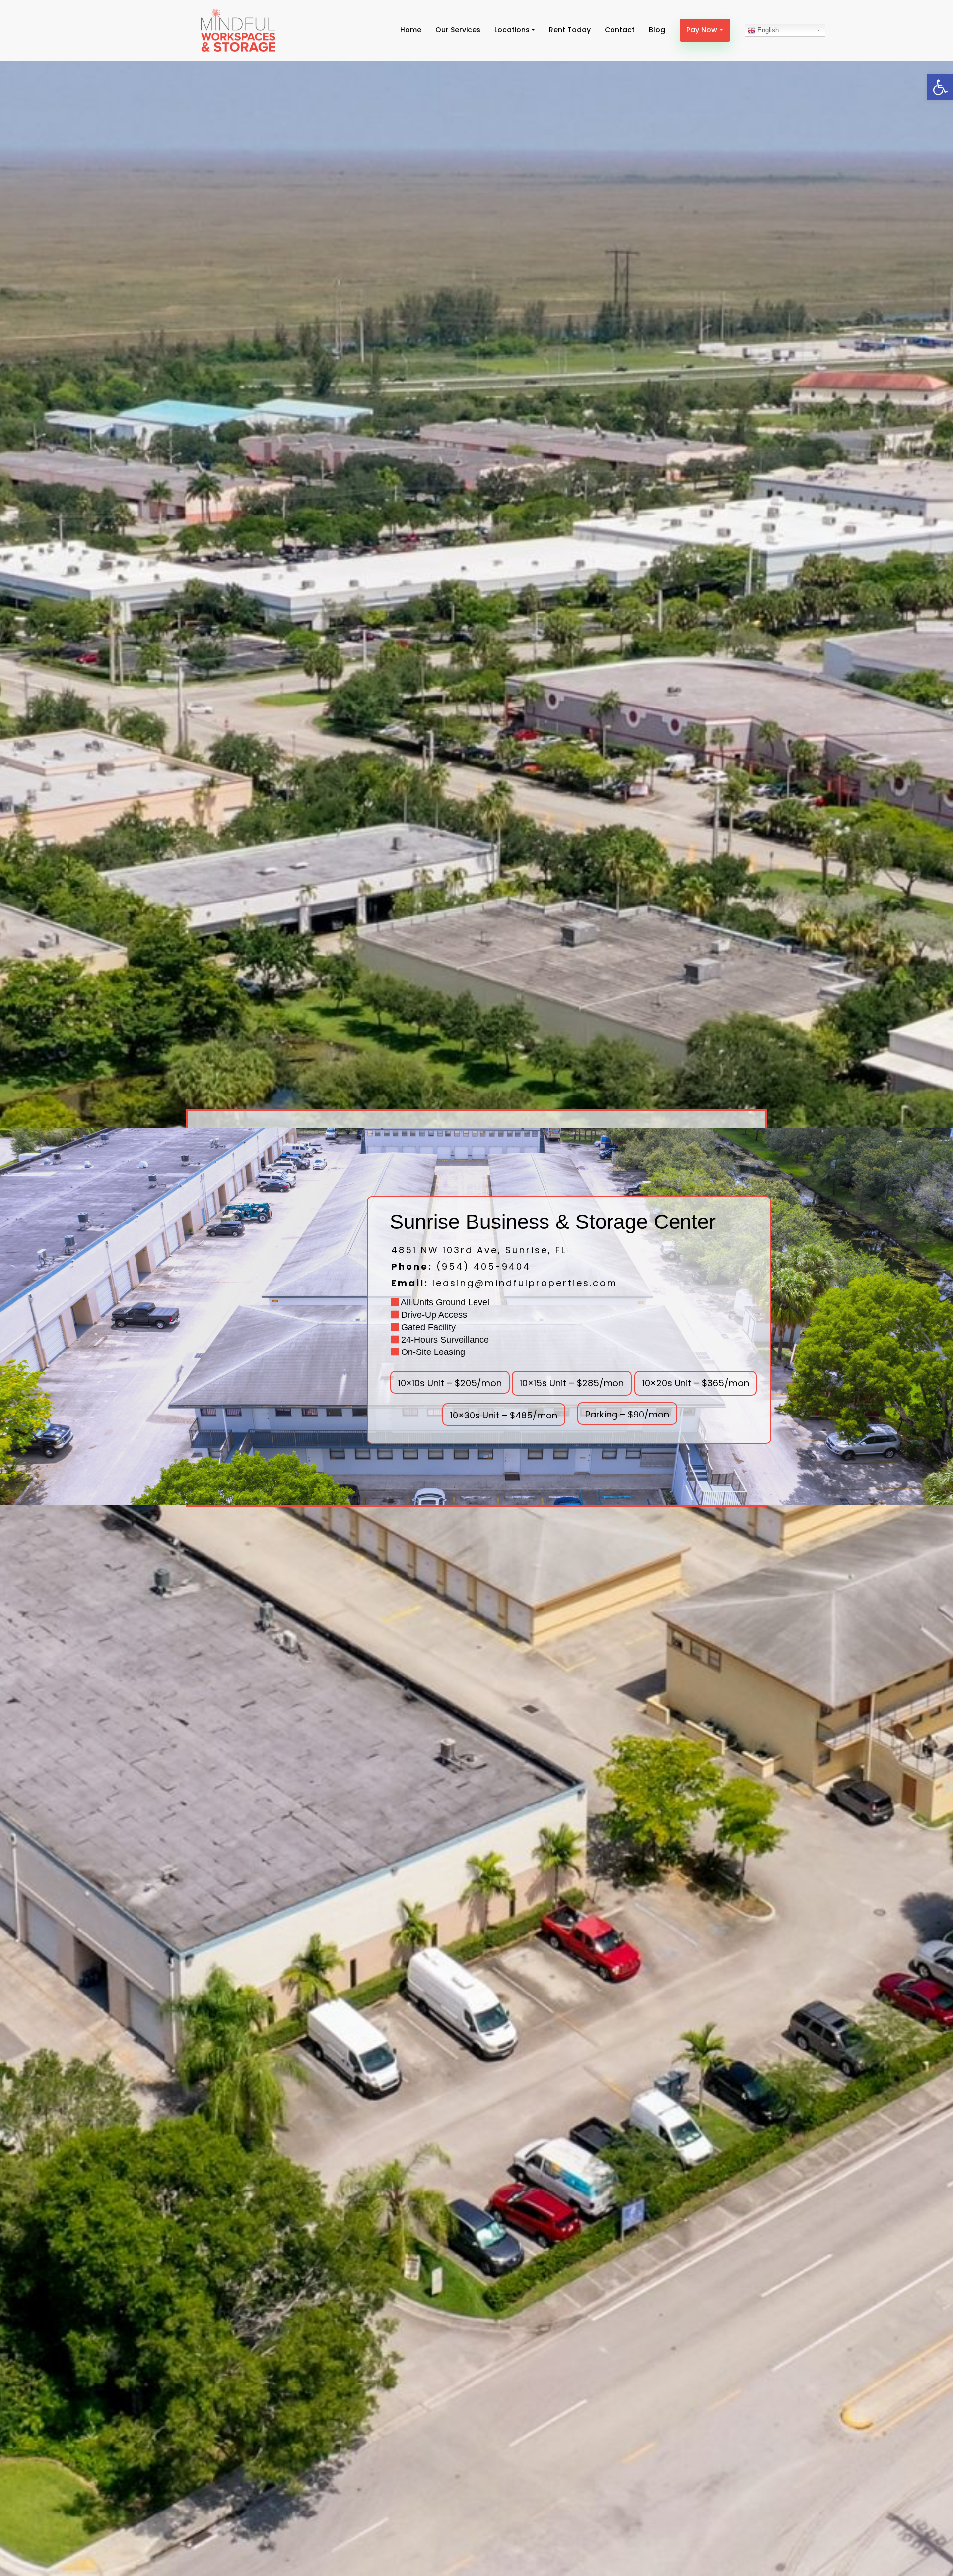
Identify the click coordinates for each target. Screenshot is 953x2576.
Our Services (458, 30)
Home (411, 30)
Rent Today (570, 30)
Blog (657, 30)
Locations (512, 30)
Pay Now (702, 30)
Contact (620, 30)
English (767, 30)
